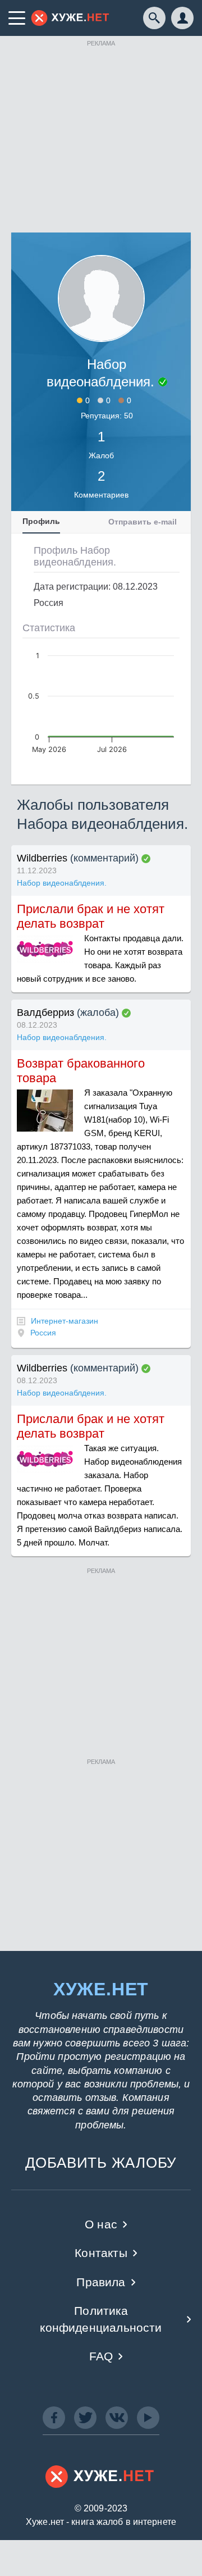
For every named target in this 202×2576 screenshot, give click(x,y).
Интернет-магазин (65, 1321)
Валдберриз (45, 1013)
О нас (101, 2224)
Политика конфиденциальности (101, 2319)
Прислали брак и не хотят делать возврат (91, 916)
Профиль (41, 521)
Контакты (101, 2253)
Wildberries (42, 858)
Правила (101, 2282)
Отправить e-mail (143, 522)
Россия (43, 1333)
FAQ (101, 2356)
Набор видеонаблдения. (62, 883)
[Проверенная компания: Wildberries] (146, 859)
